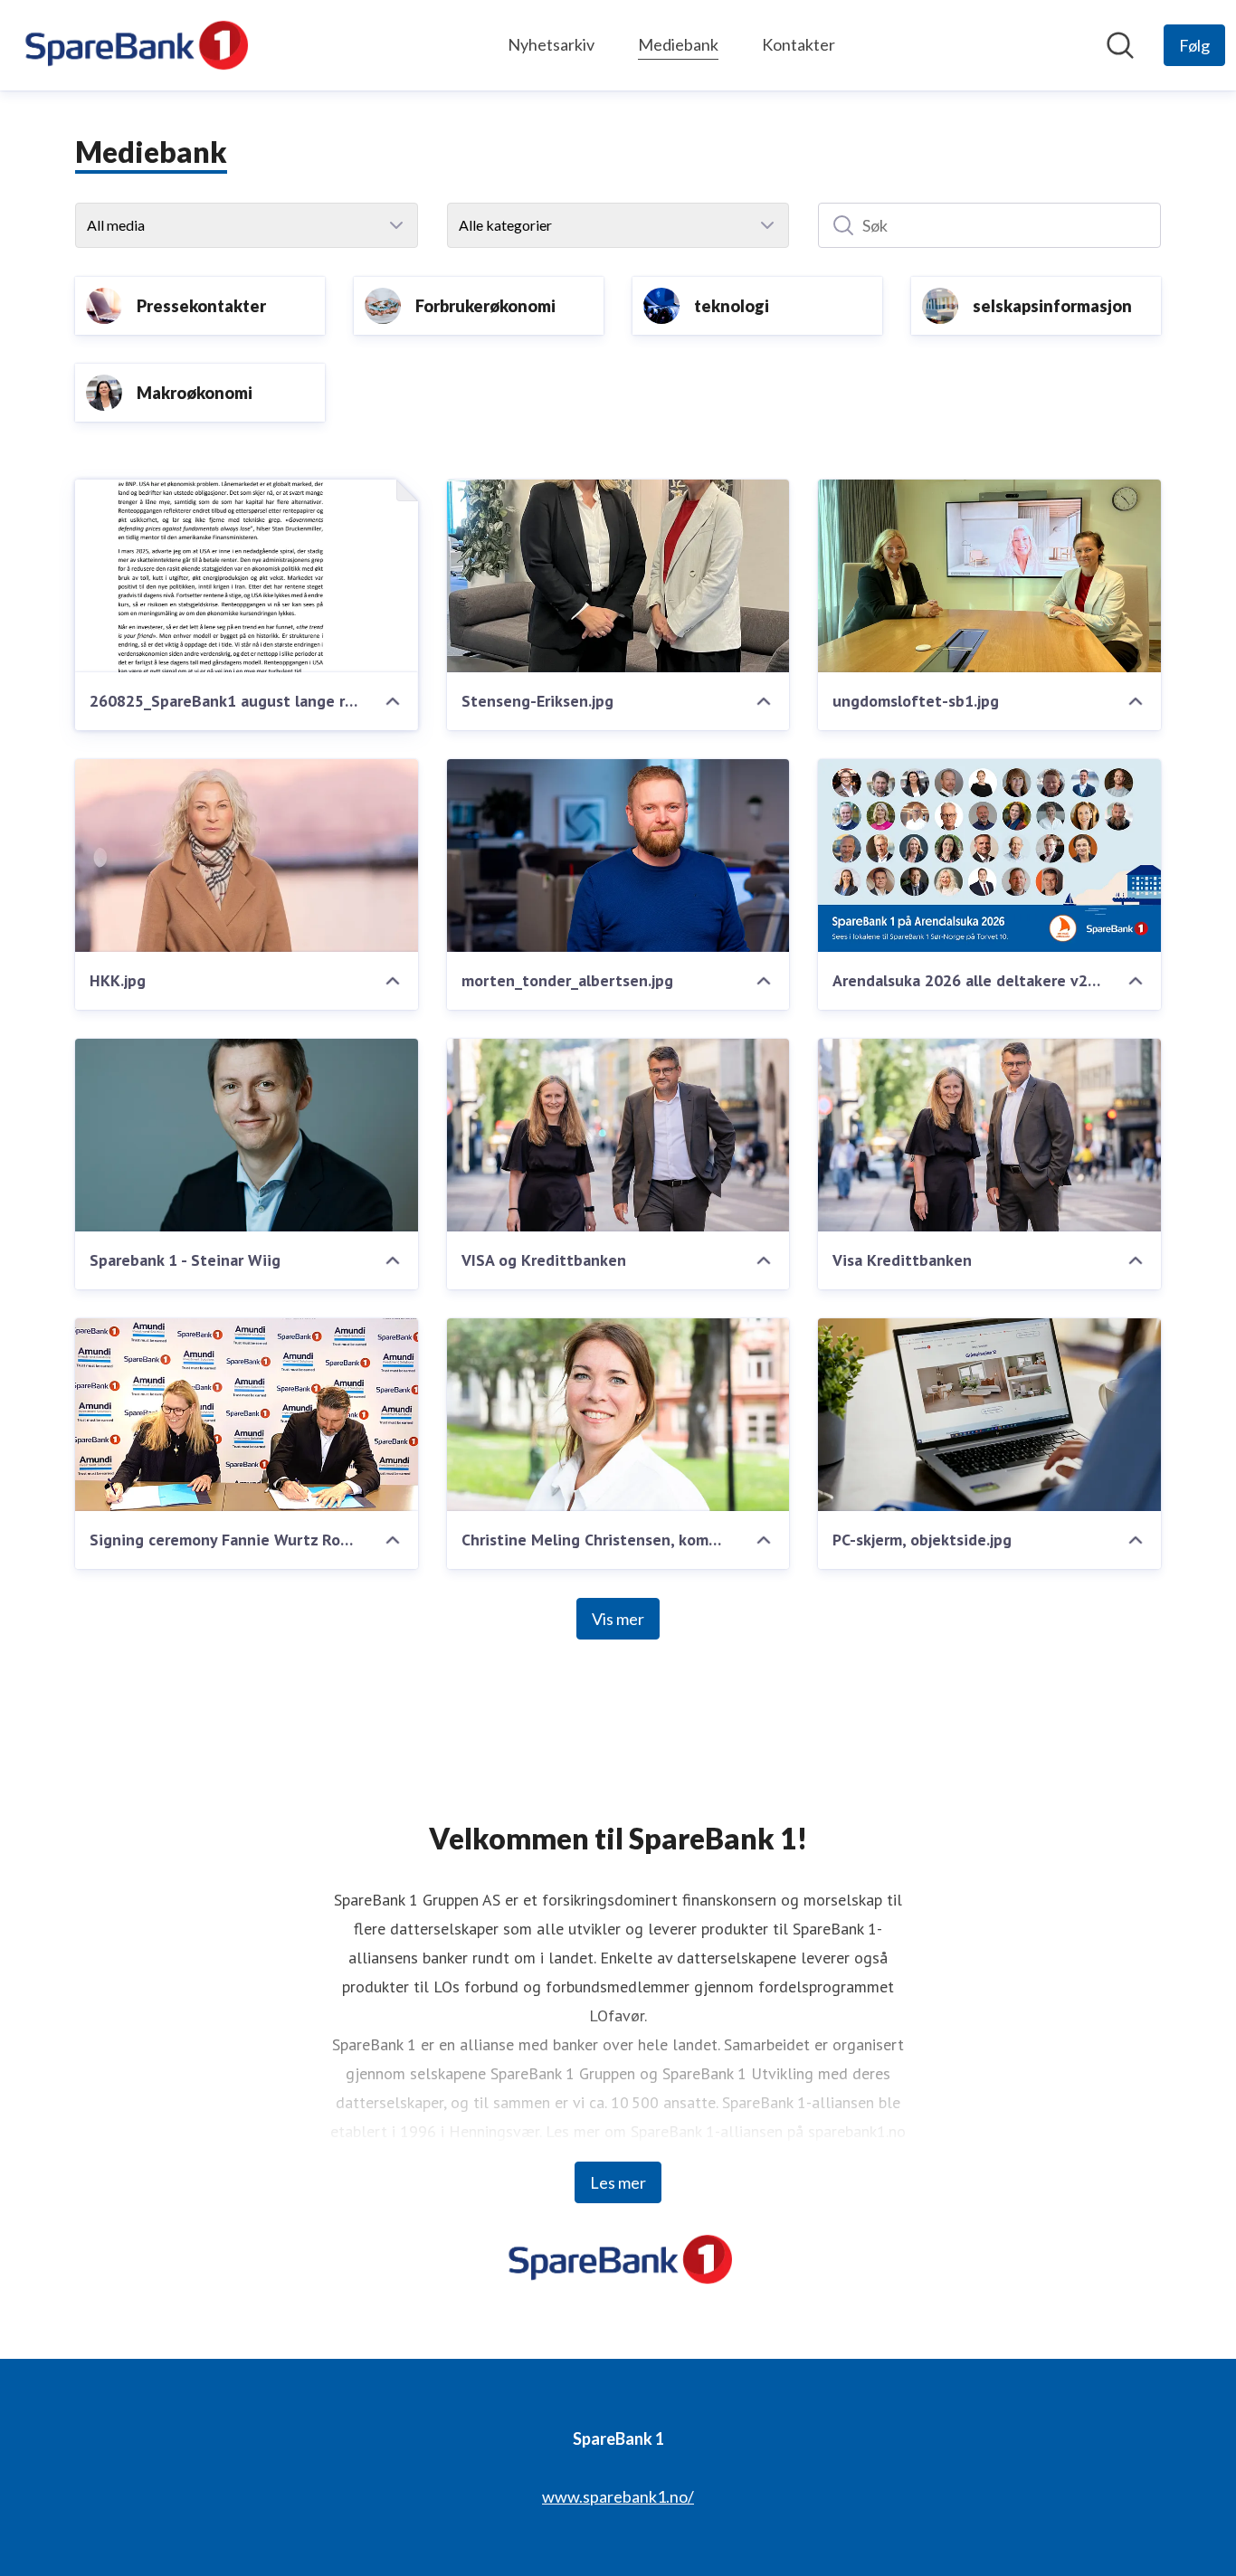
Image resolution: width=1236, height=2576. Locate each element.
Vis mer (618, 1619)
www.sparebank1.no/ (618, 2496)
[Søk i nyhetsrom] (1120, 45)
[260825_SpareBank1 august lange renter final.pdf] (247, 576)
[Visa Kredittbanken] (989, 1135)
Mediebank (678, 44)
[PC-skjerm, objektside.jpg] (989, 1415)
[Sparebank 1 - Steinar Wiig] (247, 1135)
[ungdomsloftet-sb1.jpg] (989, 576)
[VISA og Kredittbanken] (618, 1135)
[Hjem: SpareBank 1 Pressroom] (134, 45)
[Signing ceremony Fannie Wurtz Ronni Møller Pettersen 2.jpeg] (247, 1415)
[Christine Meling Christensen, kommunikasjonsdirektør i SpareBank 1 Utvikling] (618, 1415)
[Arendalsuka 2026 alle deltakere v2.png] (989, 855)
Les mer (618, 2182)
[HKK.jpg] (247, 855)
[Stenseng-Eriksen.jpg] (618, 576)
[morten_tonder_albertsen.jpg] (618, 855)
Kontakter (799, 44)
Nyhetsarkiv (551, 44)
